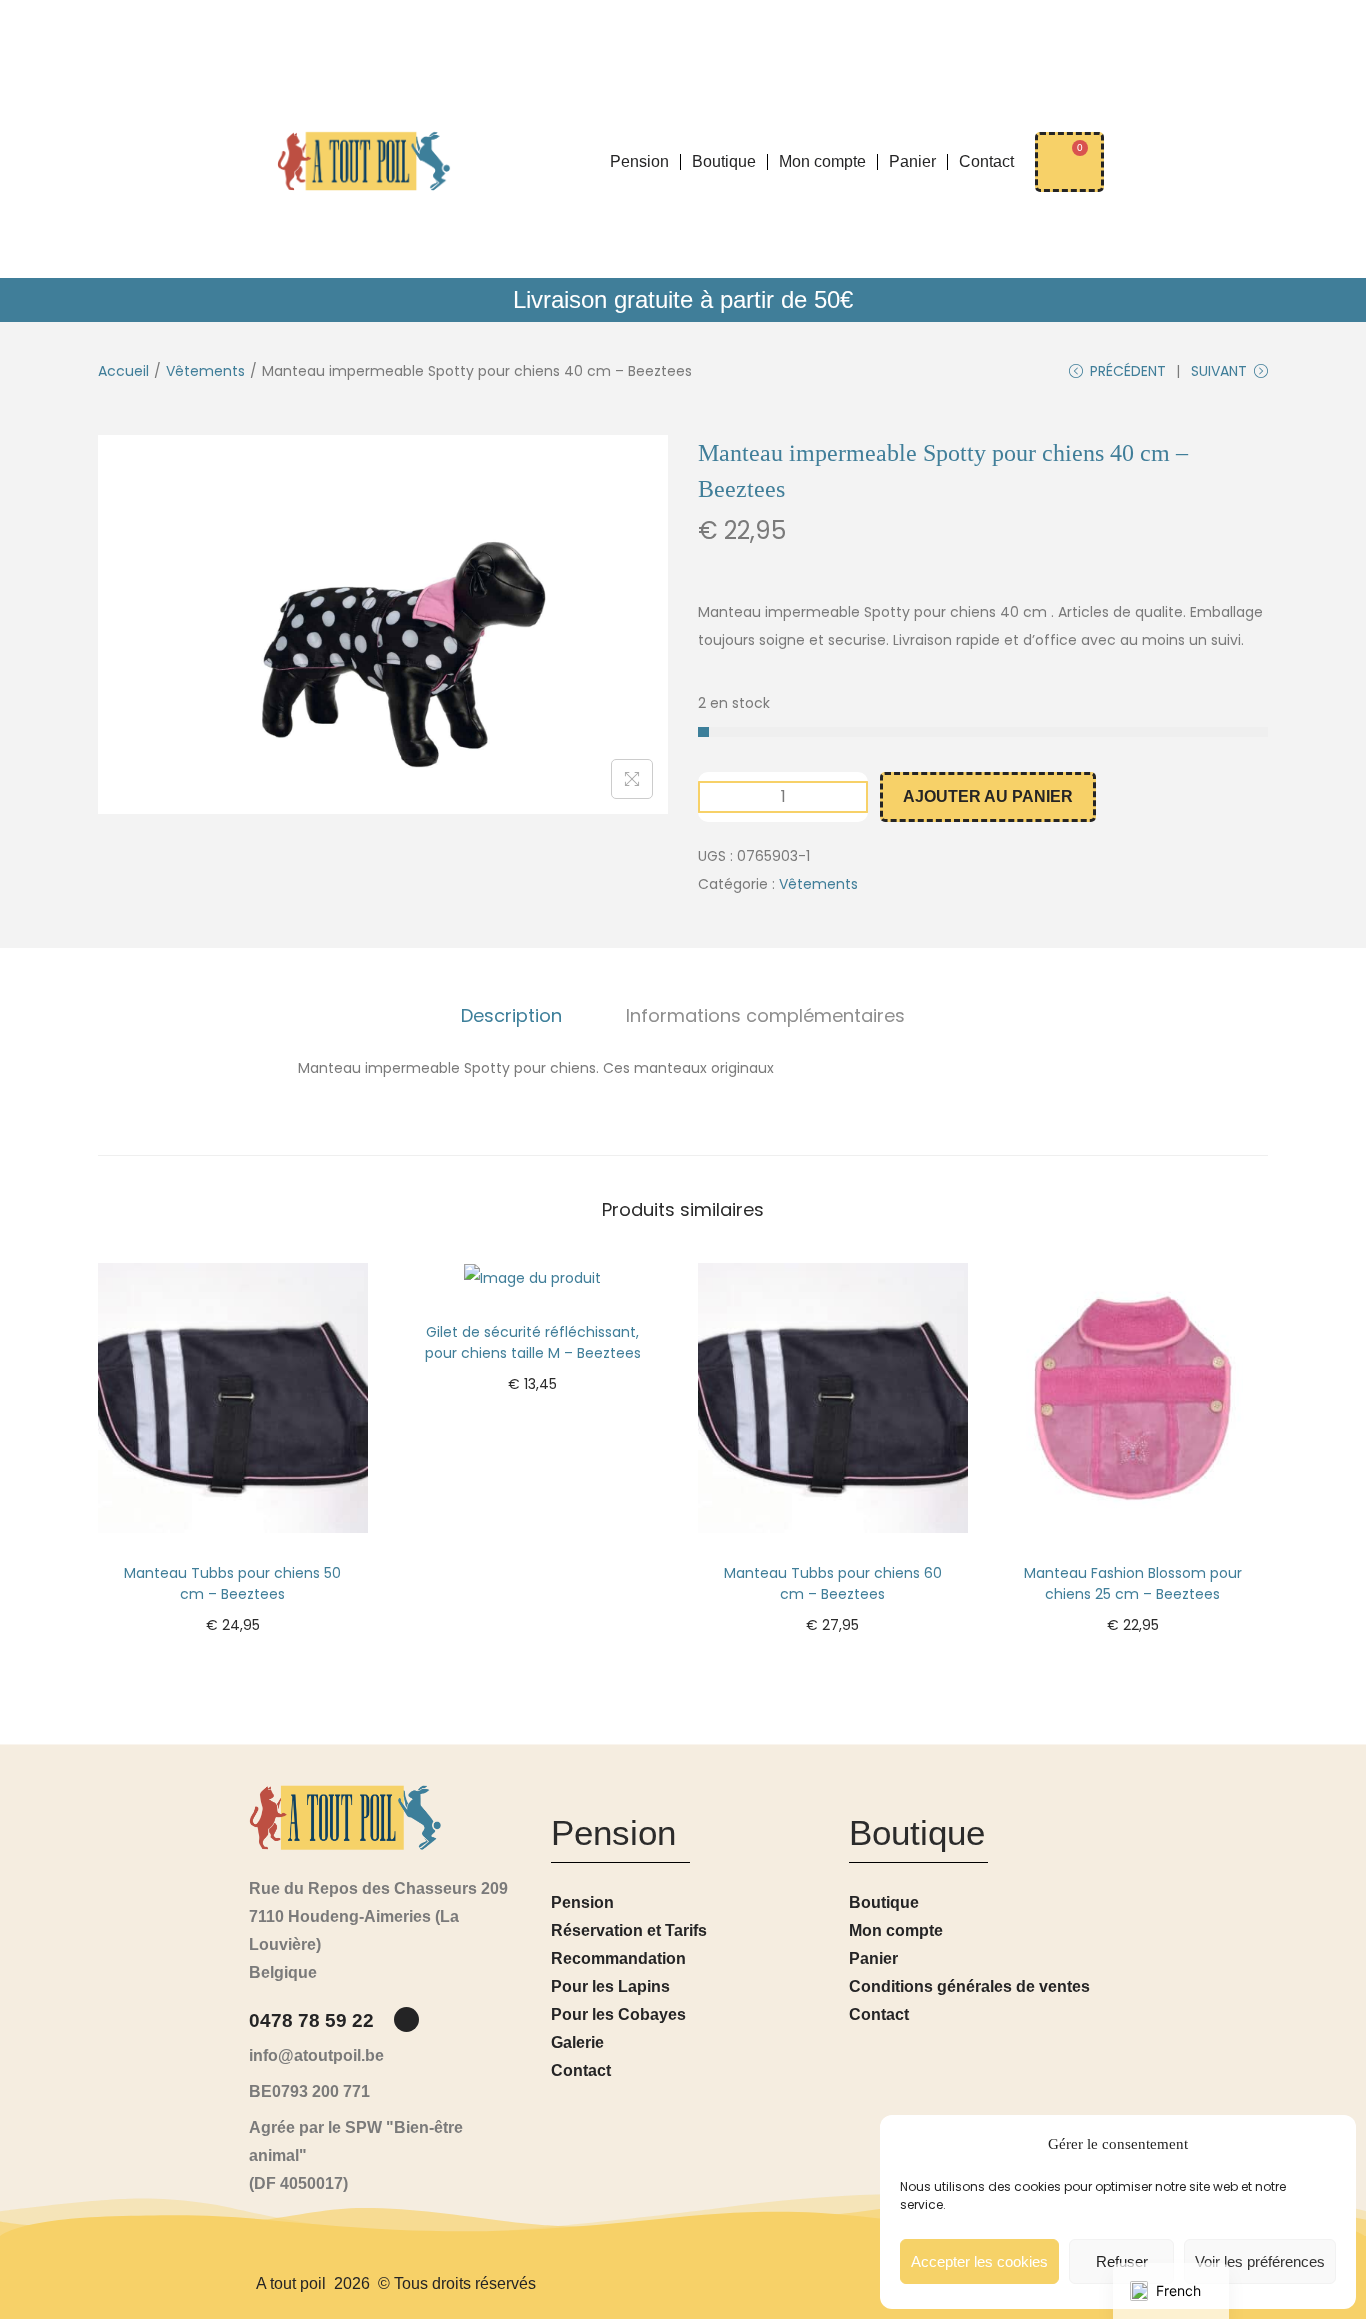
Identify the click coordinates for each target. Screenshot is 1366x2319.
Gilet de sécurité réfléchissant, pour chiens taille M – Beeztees (533, 1342)
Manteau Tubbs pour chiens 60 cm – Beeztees (833, 1583)
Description (511, 1015)
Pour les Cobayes (618, 2014)
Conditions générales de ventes (969, 1986)
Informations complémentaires (765, 1015)
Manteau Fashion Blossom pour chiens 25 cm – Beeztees (1133, 1583)
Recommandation (618, 1958)
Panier (912, 161)
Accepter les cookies (979, 2261)
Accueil (123, 371)
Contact (986, 161)
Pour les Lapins (610, 1986)
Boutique (724, 161)
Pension (639, 161)
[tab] (511, 1016)
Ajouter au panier (988, 796)
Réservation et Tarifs (629, 1930)
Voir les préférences (1260, 2261)
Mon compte (822, 161)
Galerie (577, 2042)
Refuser (1122, 2261)
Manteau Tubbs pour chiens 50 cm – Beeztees (232, 1583)
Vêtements (205, 371)
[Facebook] (406, 2019)
